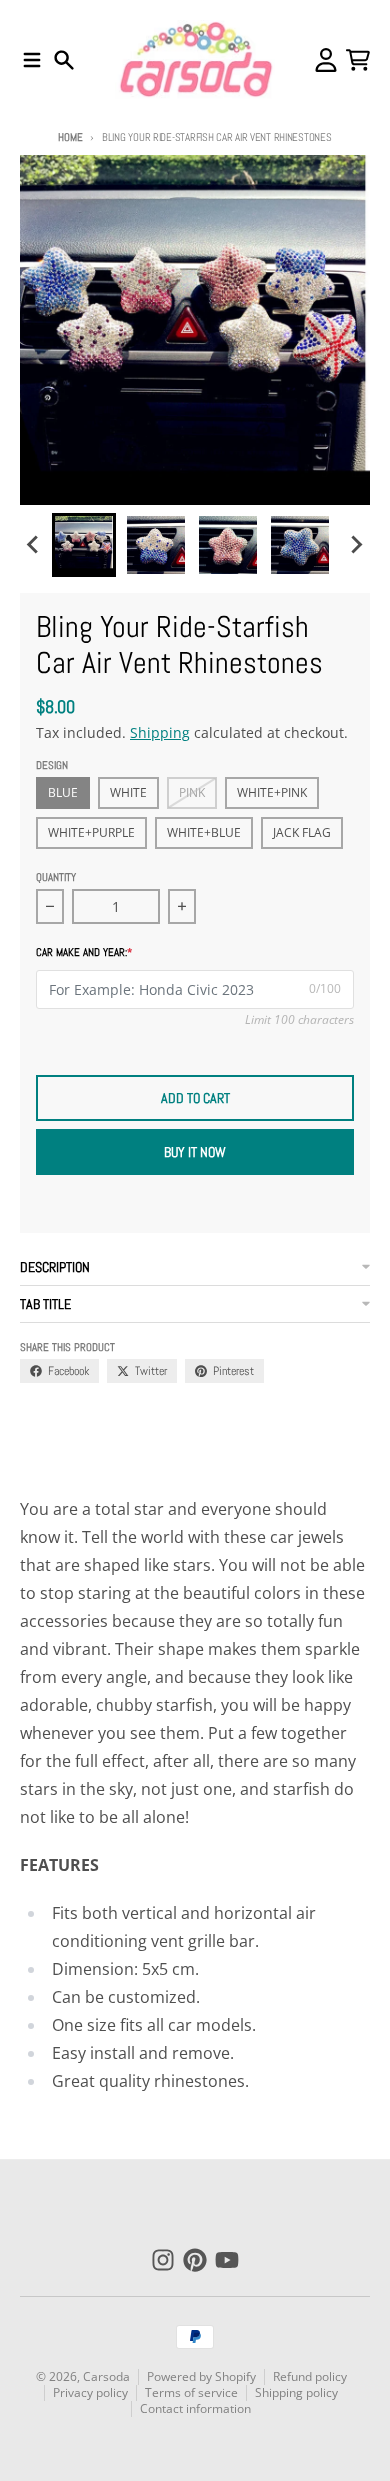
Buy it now (195, 1152)
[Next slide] (356, 545)
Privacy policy (90, 2392)
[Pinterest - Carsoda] (195, 2260)
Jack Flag (302, 832)
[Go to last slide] (34, 545)
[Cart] (358, 60)
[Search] (64, 60)
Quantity (56, 877)
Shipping (160, 732)
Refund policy (310, 2376)
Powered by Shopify (201, 2376)
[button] (84, 545)
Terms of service (191, 2392)
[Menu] (32, 60)
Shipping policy (296, 2392)
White (128, 792)
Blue (63, 792)
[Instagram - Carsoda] (163, 2260)
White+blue (204, 832)
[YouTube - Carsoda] (227, 2260)
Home (70, 137)
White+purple (91, 832)
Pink (192, 792)
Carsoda (106, 2376)
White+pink (272, 792)
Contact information (195, 2408)
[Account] (326, 60)
